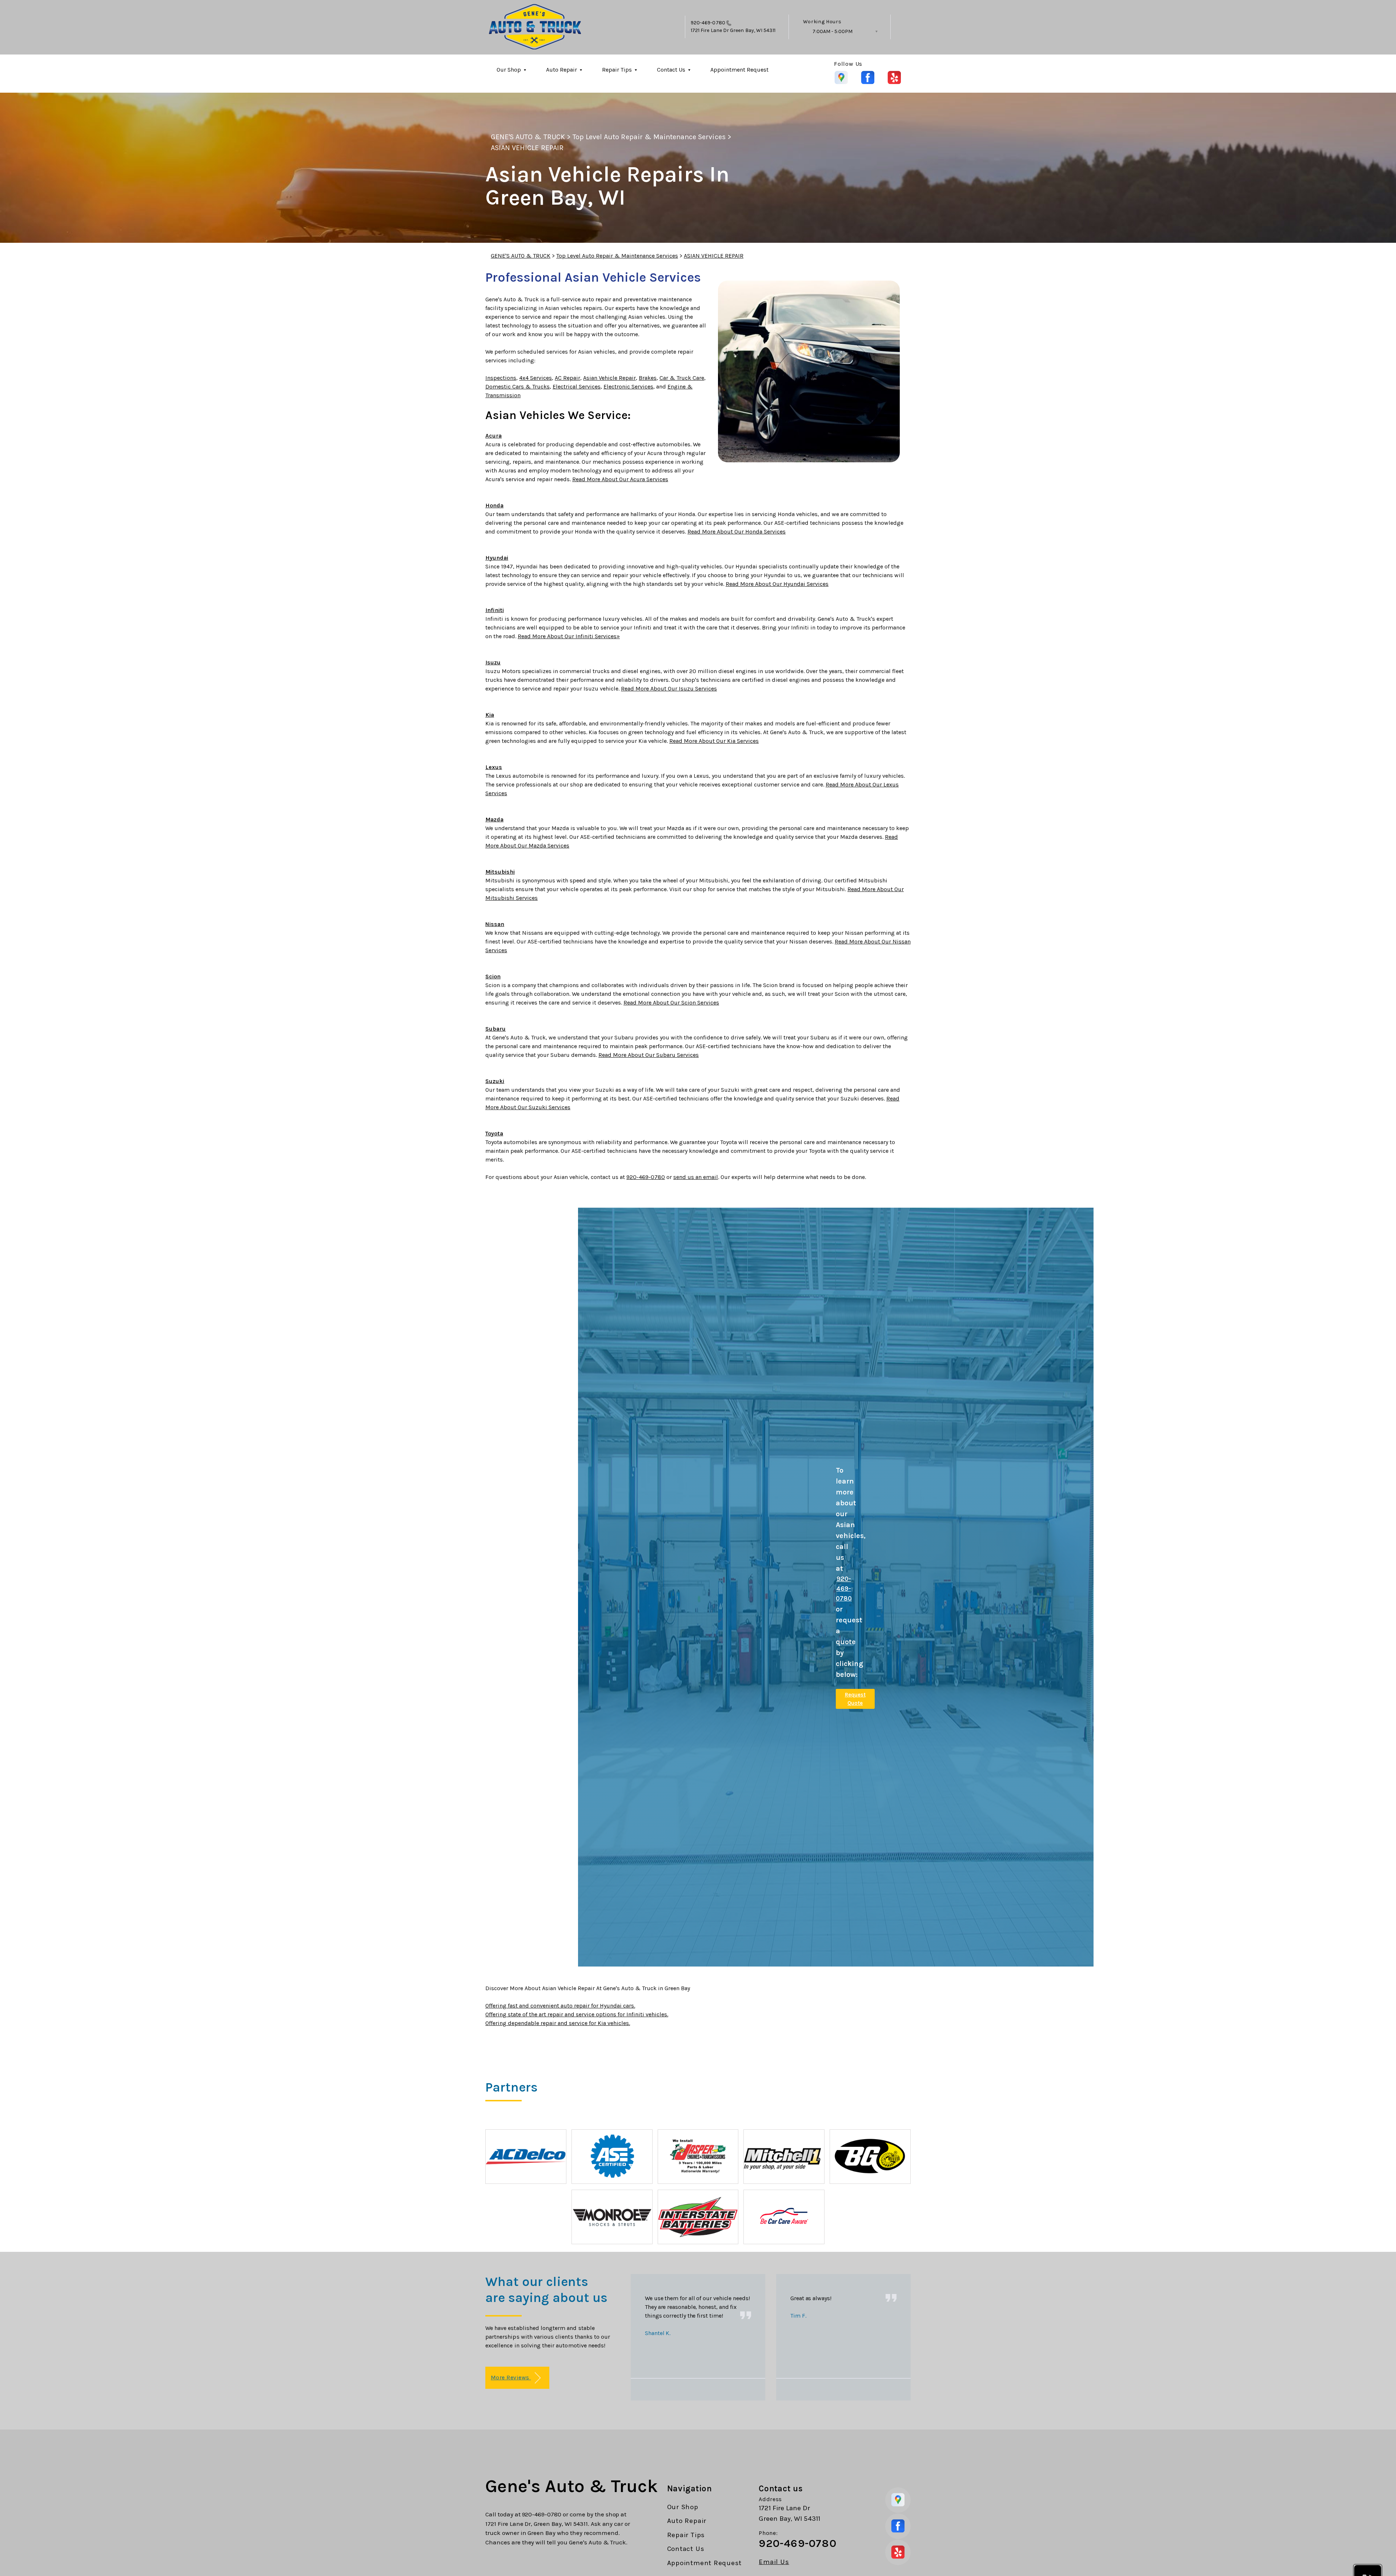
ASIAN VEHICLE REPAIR (527, 148)
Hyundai (497, 558)
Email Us (774, 2562)
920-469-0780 (708, 23)
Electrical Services (577, 387)
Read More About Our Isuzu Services (669, 689)
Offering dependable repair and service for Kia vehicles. (558, 2023)
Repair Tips (617, 70)
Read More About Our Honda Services (737, 532)
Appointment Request (739, 70)
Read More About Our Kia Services (714, 741)
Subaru (496, 1029)
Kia (490, 715)
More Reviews (511, 2377)
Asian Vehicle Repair (609, 378)
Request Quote (855, 1699)
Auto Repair (561, 70)
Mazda (494, 819)
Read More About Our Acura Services (620, 479)
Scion (493, 976)
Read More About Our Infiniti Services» (569, 636)
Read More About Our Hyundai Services (777, 584)
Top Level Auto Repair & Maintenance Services (649, 137)
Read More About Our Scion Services (671, 1003)
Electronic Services (628, 387)
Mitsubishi (500, 872)
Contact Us (671, 70)
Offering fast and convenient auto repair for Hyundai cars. (560, 2006)
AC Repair (567, 378)
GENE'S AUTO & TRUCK (528, 137)
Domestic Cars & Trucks (518, 387)
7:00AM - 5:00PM (833, 31)
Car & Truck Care (682, 378)
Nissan (495, 924)
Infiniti (495, 610)
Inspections (501, 378)
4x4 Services (535, 378)
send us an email (696, 1177)
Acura (494, 436)
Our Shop (509, 70)
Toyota (494, 1133)
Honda (494, 505)
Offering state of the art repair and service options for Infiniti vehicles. (577, 2014)
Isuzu (493, 662)
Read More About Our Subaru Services (649, 1055)
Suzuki (495, 1081)
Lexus (494, 767)
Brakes (648, 378)
